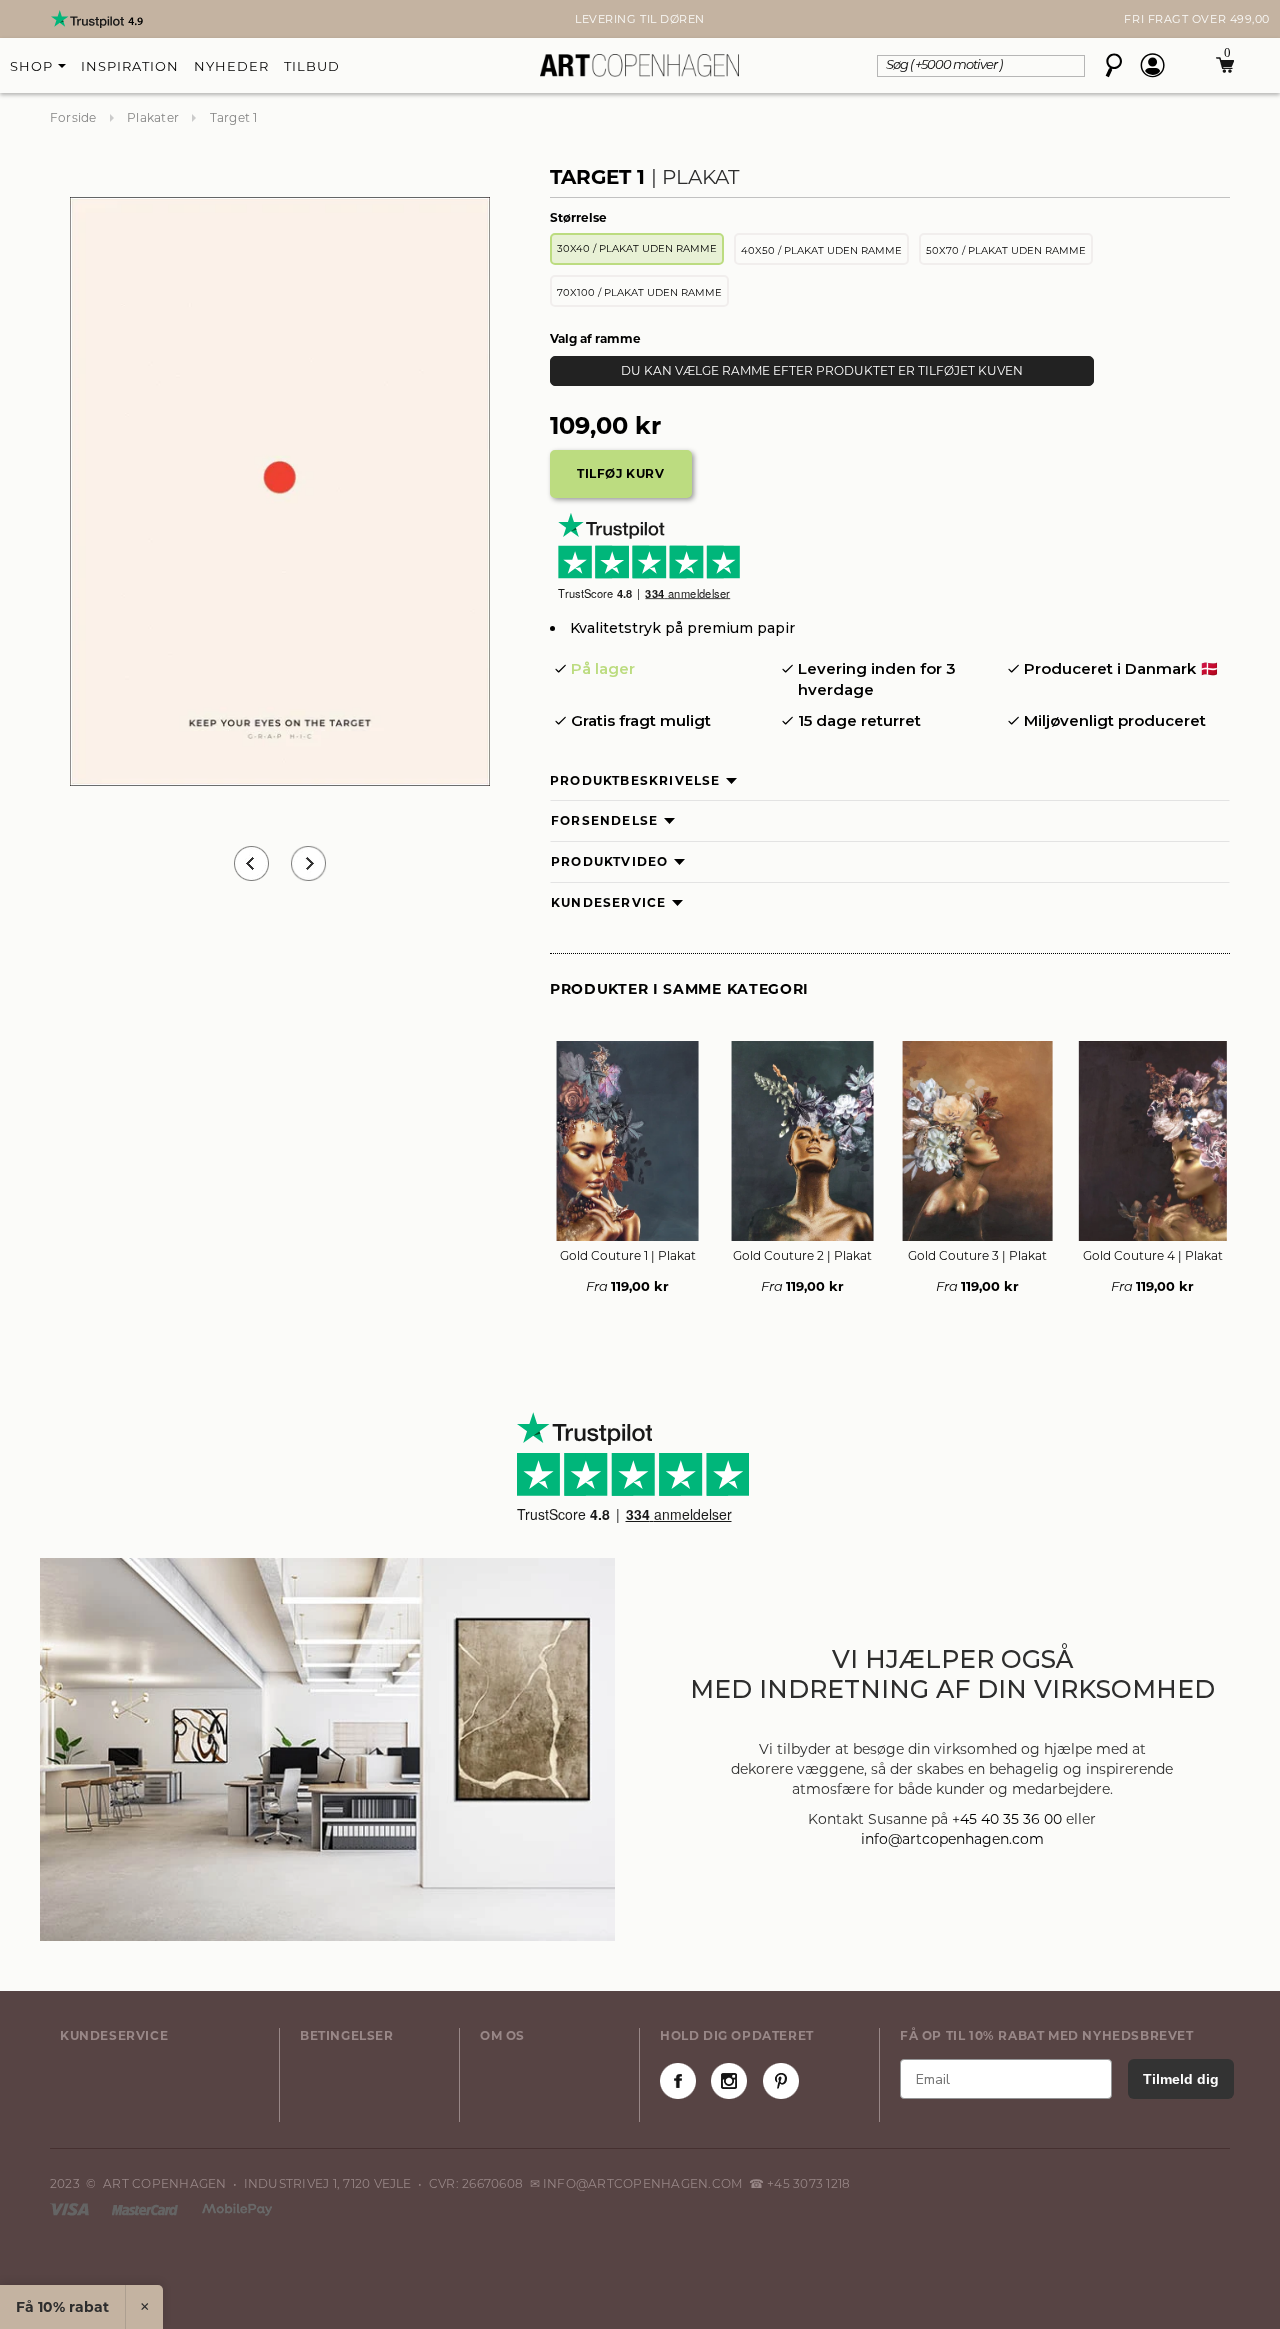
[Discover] (237, 2208)
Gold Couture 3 (977, 1255)
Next (60, 19)
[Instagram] (729, 2081)
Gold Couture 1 (628, 1255)
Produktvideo (609, 861)
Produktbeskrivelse (635, 780)
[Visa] (71, 2208)
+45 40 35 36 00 (1007, 1819)
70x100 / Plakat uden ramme (639, 292)
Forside (73, 117)
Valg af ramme (595, 338)
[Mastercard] (146, 2208)
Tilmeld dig (1181, 2079)
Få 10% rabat (62, 2307)
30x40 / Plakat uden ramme (637, 248)
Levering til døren (640, 19)
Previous (251, 863)
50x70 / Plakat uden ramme (1006, 250)
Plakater (153, 117)
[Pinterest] (781, 2081)
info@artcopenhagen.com (952, 1839)
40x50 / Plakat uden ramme (821, 250)
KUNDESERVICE (114, 2035)
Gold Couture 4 (1153, 1255)
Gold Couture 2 (802, 1255)
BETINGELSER (347, 2035)
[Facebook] (678, 2081)
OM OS (502, 2035)
